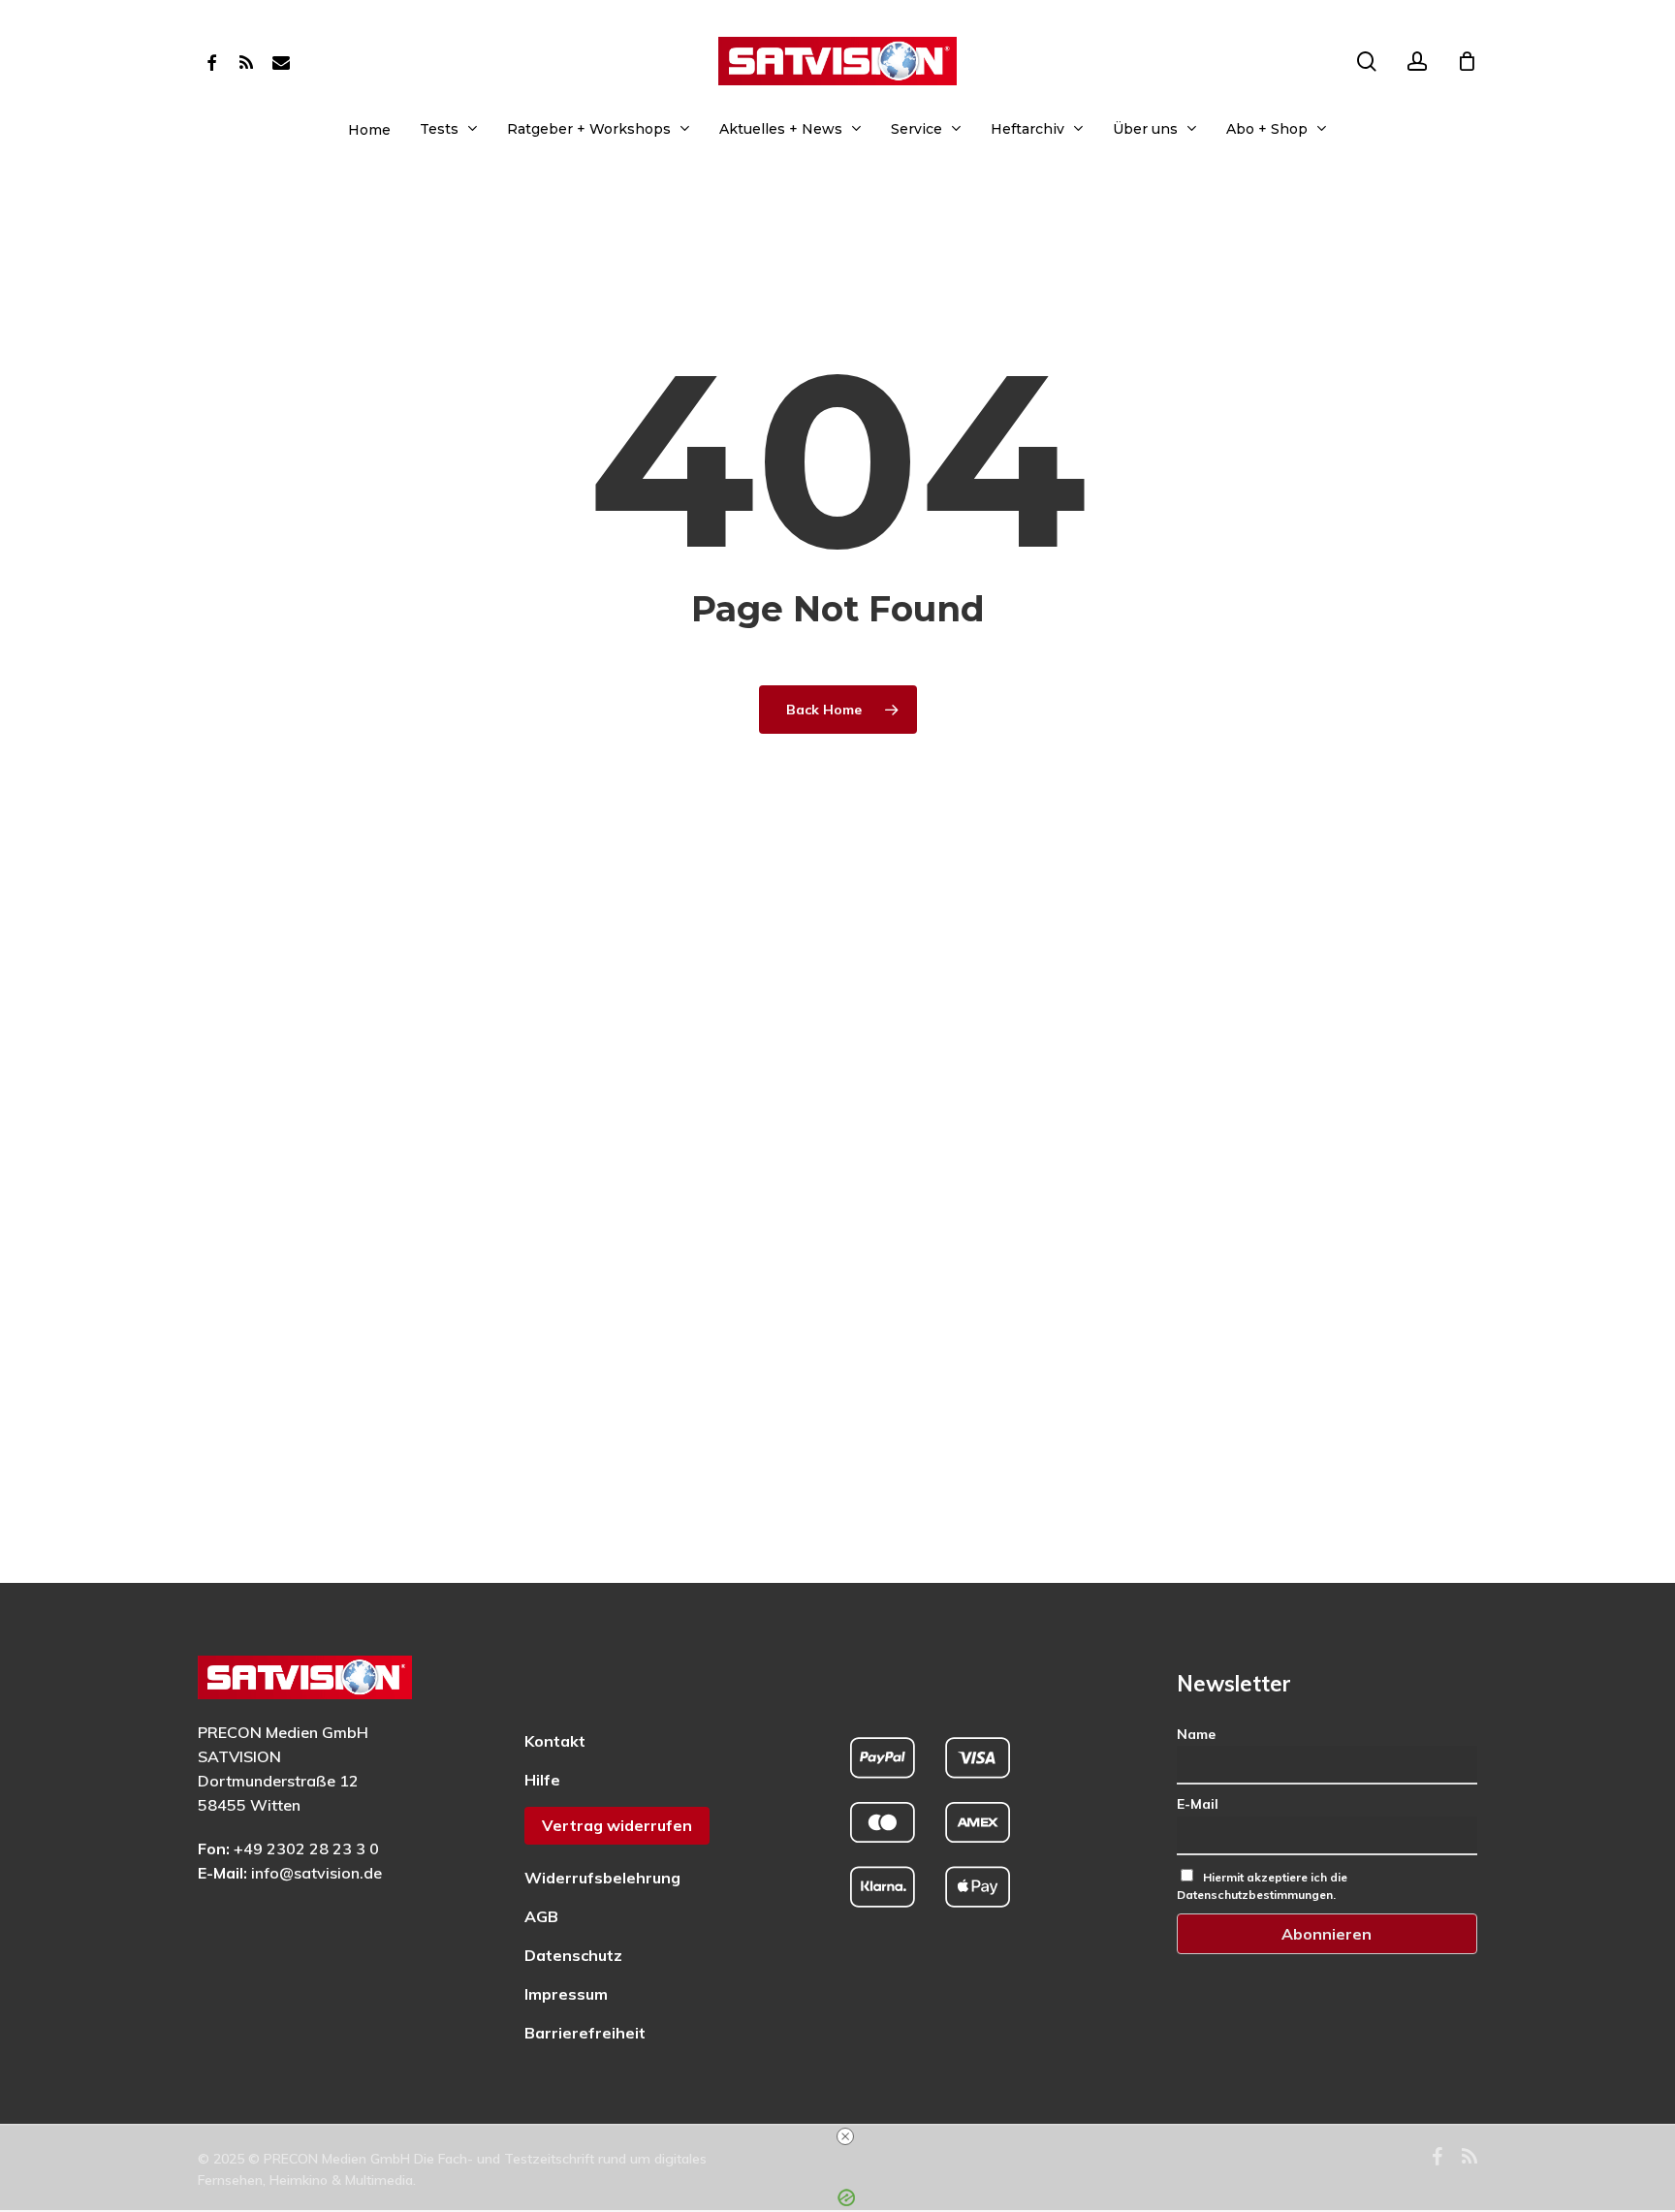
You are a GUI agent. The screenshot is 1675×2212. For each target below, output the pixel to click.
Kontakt (555, 1741)
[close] (845, 2136)
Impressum (566, 1994)
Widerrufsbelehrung (602, 1878)
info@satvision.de (316, 1873)
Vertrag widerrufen (617, 1825)
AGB (541, 1916)
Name (1196, 1734)
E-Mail (1198, 1804)
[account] (1417, 62)
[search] (1367, 62)
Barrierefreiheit (585, 2033)
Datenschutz (573, 1955)
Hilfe (542, 1780)
